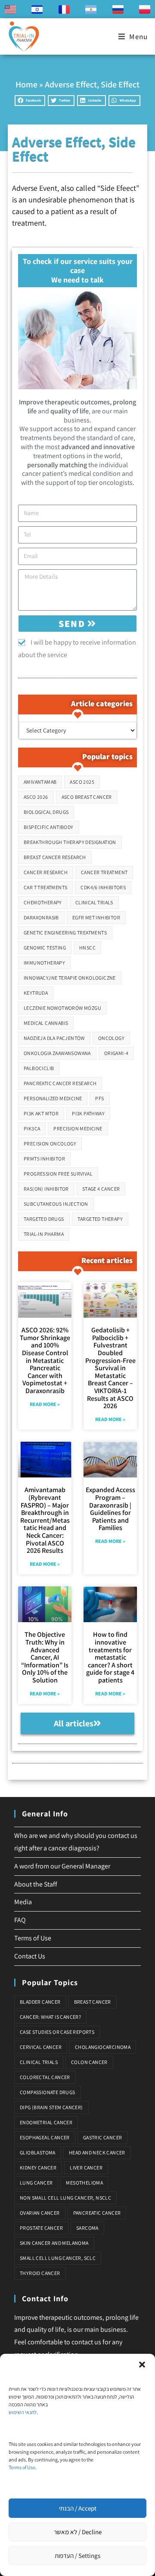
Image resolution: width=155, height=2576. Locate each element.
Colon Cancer (89, 2062)
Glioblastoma (38, 2152)
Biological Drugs (46, 812)
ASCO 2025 (82, 782)
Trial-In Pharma (44, 1234)
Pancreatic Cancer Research (60, 1083)
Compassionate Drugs (48, 2092)
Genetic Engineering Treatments (65, 933)
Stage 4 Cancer (101, 1189)
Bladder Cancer (40, 2002)
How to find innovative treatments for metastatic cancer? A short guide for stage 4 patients (110, 1657)
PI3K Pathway (88, 1113)
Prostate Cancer (41, 2228)
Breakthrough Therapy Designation (70, 842)
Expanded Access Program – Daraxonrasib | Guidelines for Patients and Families (110, 1509)
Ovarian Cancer (40, 2213)
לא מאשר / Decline (78, 2532)
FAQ (20, 1920)
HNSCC (87, 948)
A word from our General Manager (62, 1866)
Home (26, 84)
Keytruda (36, 993)
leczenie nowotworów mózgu (62, 1008)
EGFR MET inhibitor (96, 917)
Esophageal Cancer (45, 2137)
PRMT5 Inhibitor (44, 1159)
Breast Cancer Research (55, 857)
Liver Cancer (86, 2168)
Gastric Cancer (103, 2137)
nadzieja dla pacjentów (54, 1038)
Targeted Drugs (44, 1219)
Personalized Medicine (53, 1098)
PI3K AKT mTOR (41, 1113)
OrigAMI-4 (116, 1053)
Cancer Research (46, 872)
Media (23, 1902)
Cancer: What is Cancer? (50, 2017)
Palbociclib (39, 1068)
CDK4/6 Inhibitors (103, 887)
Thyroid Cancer (40, 2273)
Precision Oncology (50, 1144)
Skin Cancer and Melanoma (54, 2243)
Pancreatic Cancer (97, 2213)
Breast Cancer (93, 2002)
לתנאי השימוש (23, 2412)
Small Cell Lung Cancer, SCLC (58, 2258)
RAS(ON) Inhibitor (46, 1189)
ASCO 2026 (36, 797)
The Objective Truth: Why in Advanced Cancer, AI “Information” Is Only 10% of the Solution (45, 1657)
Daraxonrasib (41, 917)
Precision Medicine (78, 1128)
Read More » (45, 1404)
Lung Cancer (36, 2183)
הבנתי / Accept (78, 2508)
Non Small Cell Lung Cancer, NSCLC (65, 2198)
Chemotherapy (43, 902)
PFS (99, 1098)
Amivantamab (40, 782)
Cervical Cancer (41, 2047)
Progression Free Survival (58, 1174)
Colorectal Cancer (45, 2077)
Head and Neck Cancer (97, 2152)
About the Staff (36, 1884)
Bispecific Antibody (49, 827)
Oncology (111, 1038)
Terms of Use (22, 2467)
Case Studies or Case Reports (57, 2032)
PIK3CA (32, 1128)
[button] (142, 2365)
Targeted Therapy (100, 1219)
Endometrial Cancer (46, 2122)
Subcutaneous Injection (56, 1204)
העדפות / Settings (77, 2556)
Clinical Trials (94, 902)
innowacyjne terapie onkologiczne (70, 978)
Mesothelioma (84, 2183)
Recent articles (107, 1260)
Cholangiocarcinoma (103, 2047)
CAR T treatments (45, 887)
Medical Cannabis (46, 1023)
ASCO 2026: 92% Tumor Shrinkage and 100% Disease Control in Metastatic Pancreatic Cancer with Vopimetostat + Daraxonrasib (45, 1360)
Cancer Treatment (104, 872)
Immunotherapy (44, 963)
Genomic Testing (45, 948)
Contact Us (30, 1956)
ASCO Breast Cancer (87, 797)
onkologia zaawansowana (57, 1053)
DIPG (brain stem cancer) (51, 2107)
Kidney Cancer (38, 2168)
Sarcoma (87, 2228)
